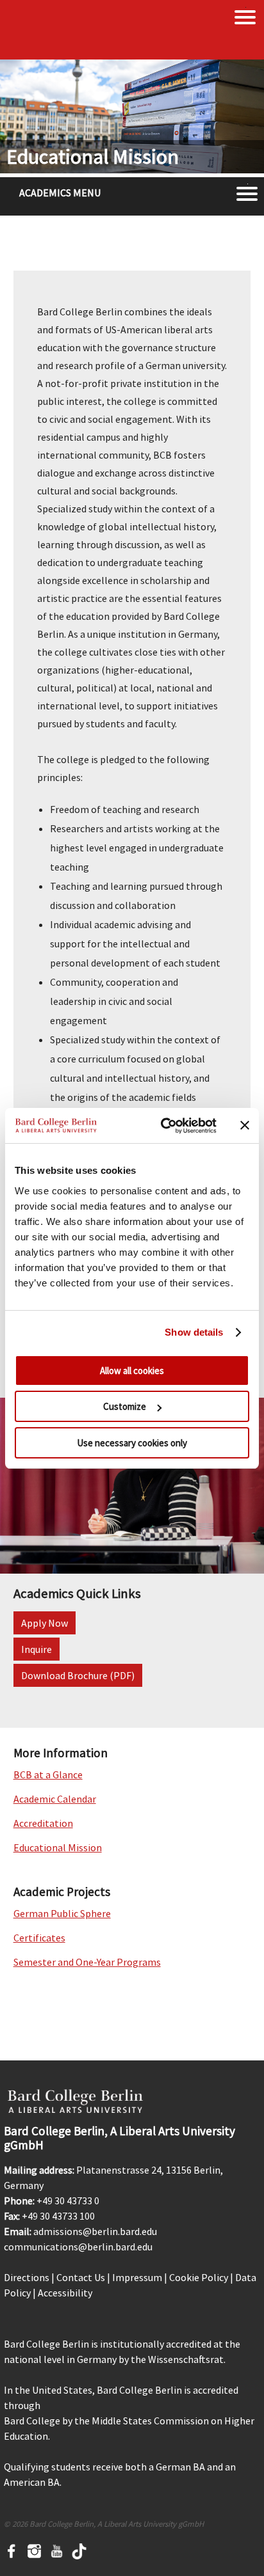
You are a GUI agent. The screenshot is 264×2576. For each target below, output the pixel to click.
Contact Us (81, 2277)
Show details (194, 1332)
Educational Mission (58, 1847)
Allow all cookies (132, 1371)
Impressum (137, 2277)
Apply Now (45, 1623)
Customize (125, 1406)
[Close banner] (245, 1125)
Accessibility (65, 2293)
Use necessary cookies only (132, 1443)
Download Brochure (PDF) (78, 1675)
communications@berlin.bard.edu (78, 2247)
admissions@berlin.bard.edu (95, 2231)
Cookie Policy (199, 2277)
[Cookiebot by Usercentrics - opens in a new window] (163, 1126)
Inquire (37, 1649)
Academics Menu (60, 193)
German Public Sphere (62, 1913)
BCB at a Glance (48, 1774)
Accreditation (43, 1823)
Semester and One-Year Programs (87, 1962)
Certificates (39, 1938)
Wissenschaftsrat (186, 2359)
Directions (27, 2277)
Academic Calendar (55, 1799)
